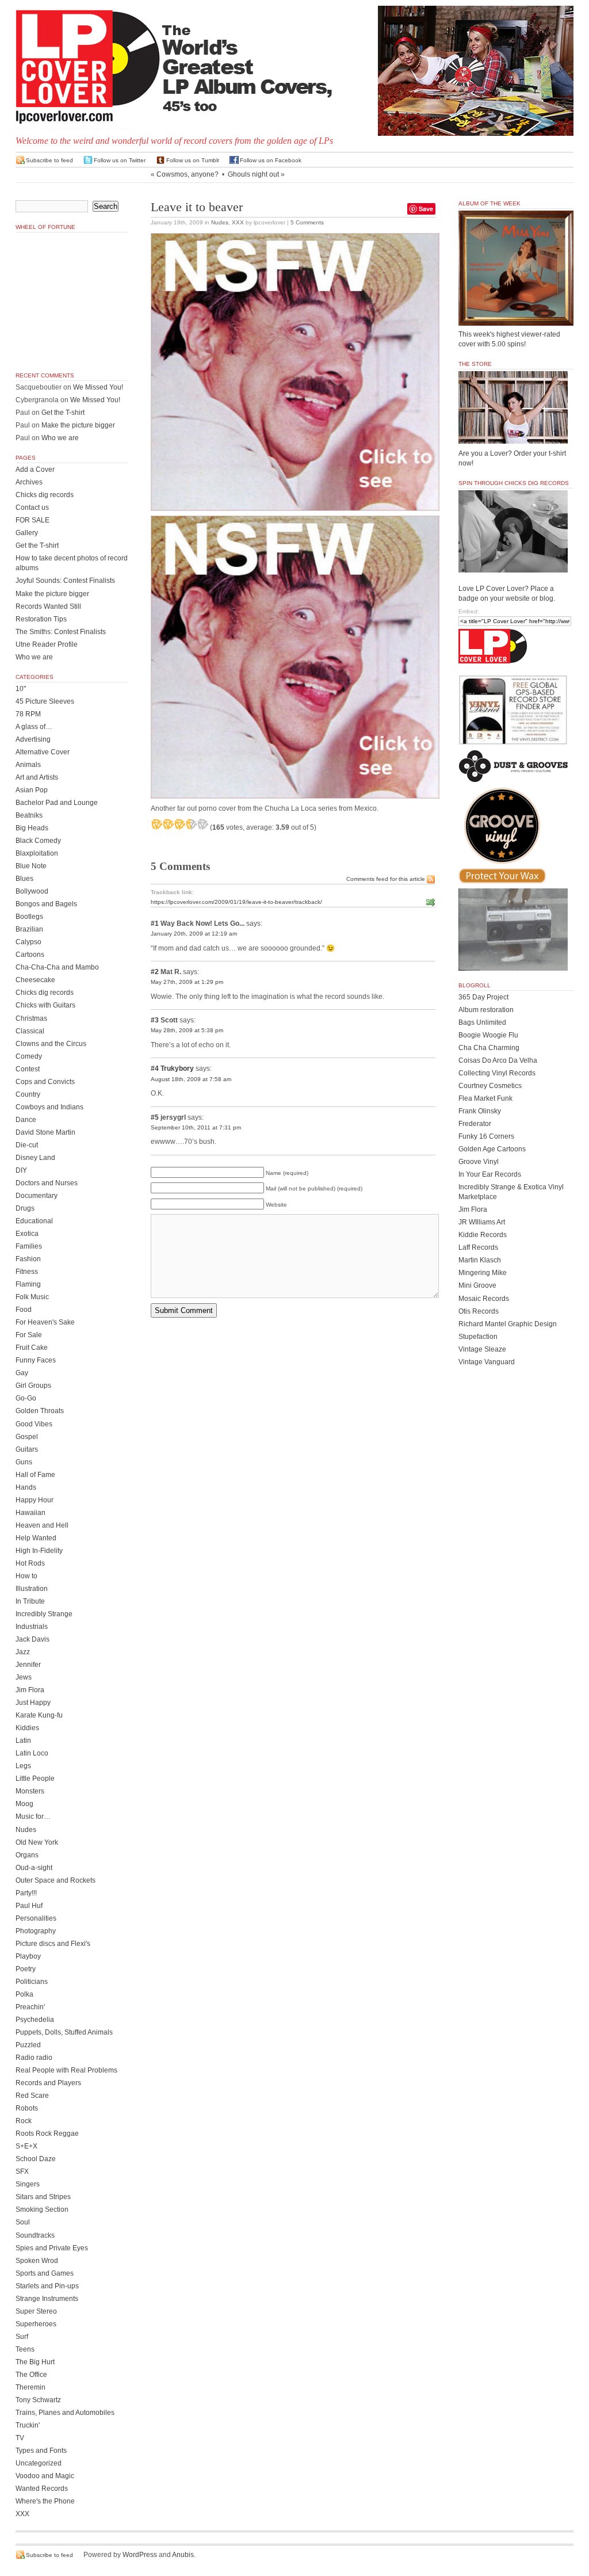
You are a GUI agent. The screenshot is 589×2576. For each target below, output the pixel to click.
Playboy (28, 1956)
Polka (24, 1994)
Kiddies (27, 1728)
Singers (28, 2184)
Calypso (28, 942)
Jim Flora (30, 1690)
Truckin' (28, 2425)
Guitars (27, 1449)
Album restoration (486, 1010)
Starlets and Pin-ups (47, 2286)
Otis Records (479, 1311)
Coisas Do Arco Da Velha (498, 1060)
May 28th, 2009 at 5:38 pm (187, 1030)
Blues (24, 879)
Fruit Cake (32, 1348)
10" (21, 689)
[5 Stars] (202, 824)
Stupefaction (478, 1337)
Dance (26, 1120)
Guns (24, 1462)
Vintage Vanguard (487, 1362)
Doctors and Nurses (47, 1183)
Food (24, 1310)
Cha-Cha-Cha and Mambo (57, 967)
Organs (27, 1855)
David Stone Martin (45, 1132)
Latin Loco (32, 1753)
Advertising (33, 739)
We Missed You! (98, 387)
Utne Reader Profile (47, 644)
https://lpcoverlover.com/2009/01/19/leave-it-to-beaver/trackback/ (236, 902)
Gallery (27, 533)
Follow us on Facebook (271, 160)
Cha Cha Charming (489, 1048)
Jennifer (28, 1665)
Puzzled (28, 2045)
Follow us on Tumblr (193, 160)
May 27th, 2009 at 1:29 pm (187, 982)
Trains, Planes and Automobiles (65, 2413)
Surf (22, 2337)
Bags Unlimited (482, 1022)
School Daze (36, 2159)
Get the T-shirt (63, 413)
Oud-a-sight (34, 1868)
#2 (155, 972)
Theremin (30, 2387)
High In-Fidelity (39, 1551)
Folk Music (32, 1297)
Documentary (37, 1196)
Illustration (32, 1589)
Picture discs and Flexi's (53, 1944)
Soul (23, 2222)
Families (29, 1246)
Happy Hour (35, 1500)
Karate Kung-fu (39, 1715)
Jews (24, 1677)
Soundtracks (35, 2235)
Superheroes (36, 2324)
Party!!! (26, 1893)
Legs (23, 1766)
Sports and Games (45, 2273)
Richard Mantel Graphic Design (508, 1324)
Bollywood (32, 891)
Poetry (26, 1969)
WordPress (140, 2555)
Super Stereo (36, 2311)
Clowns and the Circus (51, 1044)
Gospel (27, 1437)
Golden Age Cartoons (492, 1149)
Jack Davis (32, 1639)
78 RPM (28, 714)
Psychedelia (35, 2020)
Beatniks (29, 815)
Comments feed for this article (386, 879)
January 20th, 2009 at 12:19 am (194, 934)
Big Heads (32, 828)
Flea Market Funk (485, 1098)
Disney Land (35, 1158)
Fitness (27, 1272)
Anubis (183, 2555)
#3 (155, 1020)
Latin (23, 1741)
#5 (155, 1117)
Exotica (27, 1234)
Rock (24, 2121)
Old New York (37, 1842)
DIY (21, 1170)
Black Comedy (38, 841)
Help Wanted (36, 1538)
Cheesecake (35, 980)
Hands (26, 1487)
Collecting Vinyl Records (497, 1073)
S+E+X (26, 2146)
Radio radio (34, 2058)
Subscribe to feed (49, 160)
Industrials (32, 1627)
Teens (25, 2349)
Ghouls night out (253, 174)
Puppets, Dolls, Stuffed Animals (64, 2032)
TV (20, 2438)
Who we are (60, 438)
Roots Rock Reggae (47, 2134)
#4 (155, 1068)
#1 (155, 923)
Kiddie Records (483, 1235)
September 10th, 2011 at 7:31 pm (196, 1127)
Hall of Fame (35, 1475)
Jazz (23, 1652)
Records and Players (48, 2083)
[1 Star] (156, 824)
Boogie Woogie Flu (488, 1035)
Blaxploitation (37, 853)
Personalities (36, 1918)
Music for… (33, 1816)
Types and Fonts (41, 2451)
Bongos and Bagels (46, 904)
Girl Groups (33, 1386)
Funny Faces (36, 1360)
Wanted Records (42, 2489)
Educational (34, 1221)
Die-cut (27, 1145)
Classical (30, 1031)
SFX (22, 2172)
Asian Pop (32, 790)
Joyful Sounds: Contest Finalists (65, 581)
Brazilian (29, 929)
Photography (36, 1931)
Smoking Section (42, 2209)
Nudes (220, 222)
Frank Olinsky (480, 1111)
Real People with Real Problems (66, 2070)
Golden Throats (40, 1411)
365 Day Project (483, 997)
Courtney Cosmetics (490, 1086)
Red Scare (32, 2096)
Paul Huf (29, 1906)
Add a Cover (35, 470)
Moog (24, 1804)
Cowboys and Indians (49, 1107)
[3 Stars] (179, 824)
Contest (28, 1069)
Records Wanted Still (48, 606)
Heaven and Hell (42, 1525)
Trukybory (177, 1068)
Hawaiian (30, 1513)
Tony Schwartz (38, 2400)
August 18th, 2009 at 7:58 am (191, 1079)
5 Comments (307, 222)
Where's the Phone (45, 2501)
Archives (29, 482)
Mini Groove (477, 1285)
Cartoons (30, 955)
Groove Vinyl (479, 1162)
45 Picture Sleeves (45, 701)
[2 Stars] (168, 824)
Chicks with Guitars (45, 1005)
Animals (28, 765)
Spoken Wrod (37, 2261)
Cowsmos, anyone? (188, 174)
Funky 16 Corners (486, 1136)
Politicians (32, 1982)
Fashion (28, 1259)
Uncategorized (39, 2463)
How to (26, 1576)
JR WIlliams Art (482, 1222)
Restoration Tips (41, 619)
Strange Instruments (47, 2299)
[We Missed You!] (516, 315)
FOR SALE (32, 520)
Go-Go (26, 1398)
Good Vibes (34, 1424)
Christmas (31, 1018)
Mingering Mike (483, 1273)
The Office (31, 2375)
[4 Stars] (191, 824)
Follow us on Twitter (120, 160)
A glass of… (34, 727)
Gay (22, 1373)
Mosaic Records (484, 1299)
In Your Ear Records (490, 1174)
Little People (35, 1779)
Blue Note (31, 866)
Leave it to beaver (197, 207)
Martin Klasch (480, 1260)
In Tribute (30, 1601)
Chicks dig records (45, 495)
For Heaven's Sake (45, 1322)
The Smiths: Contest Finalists (61, 632)
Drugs (25, 1208)
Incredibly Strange (44, 1614)
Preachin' (30, 2007)
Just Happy (33, 1703)
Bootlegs (29, 917)
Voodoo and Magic (45, 2476)
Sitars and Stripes (43, 2197)
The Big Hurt (35, 2362)
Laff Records (478, 1247)
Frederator (475, 1124)
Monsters (30, 1791)
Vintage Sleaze (482, 1349)
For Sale (29, 1335)
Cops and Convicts (45, 1082)
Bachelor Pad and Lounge (57, 803)
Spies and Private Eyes (52, 2248)
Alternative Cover (43, 752)
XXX (238, 222)
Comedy (29, 1056)
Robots (27, 2108)
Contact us (32, 507)
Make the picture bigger (78, 425)
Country (28, 1094)
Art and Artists (37, 777)
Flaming (28, 1284)
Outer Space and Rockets (56, 1880)
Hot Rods (30, 1563)
